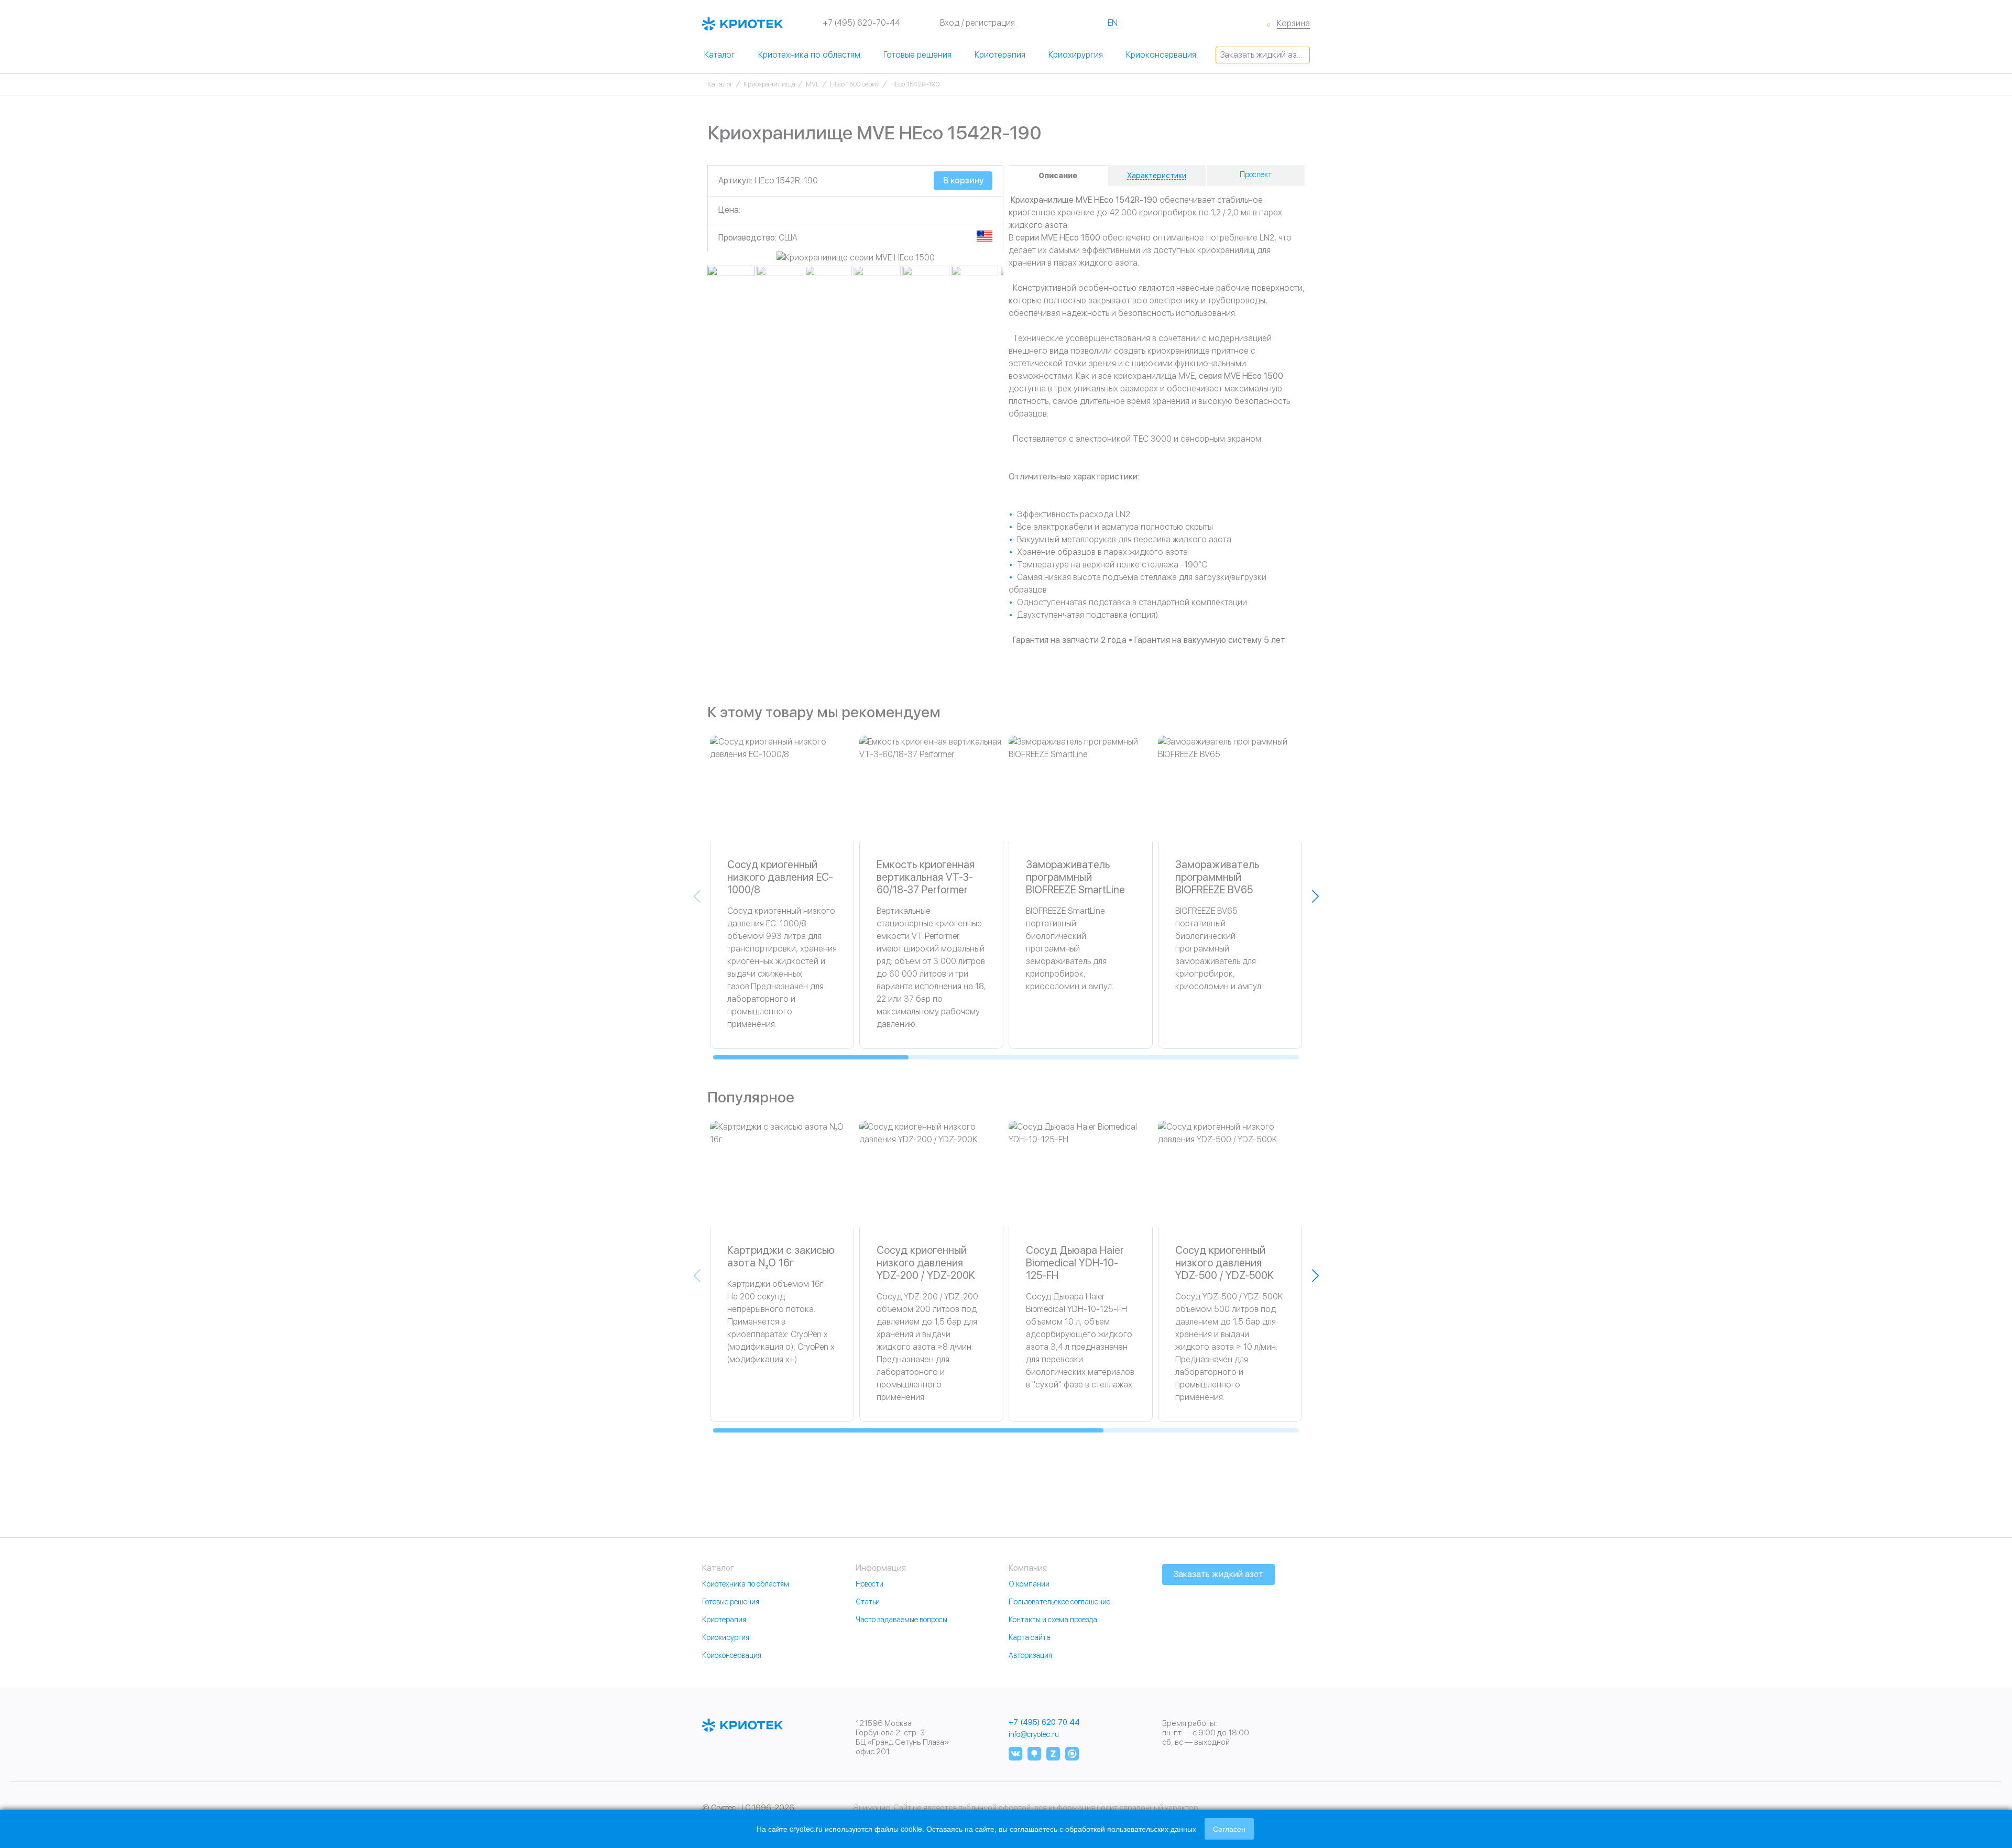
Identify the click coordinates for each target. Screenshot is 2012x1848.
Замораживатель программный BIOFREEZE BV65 (1217, 877)
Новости (870, 1584)
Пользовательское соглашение (1059, 1602)
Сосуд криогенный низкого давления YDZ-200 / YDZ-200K (926, 1263)
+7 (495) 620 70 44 (1044, 1723)
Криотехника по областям (809, 55)
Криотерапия (1000, 55)
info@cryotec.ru (1034, 1734)
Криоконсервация (1161, 55)
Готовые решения (917, 55)
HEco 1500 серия (855, 84)
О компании (1029, 1584)
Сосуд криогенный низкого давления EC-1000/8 (780, 877)
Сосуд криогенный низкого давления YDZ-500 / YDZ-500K (1224, 1263)
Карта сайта (1030, 1637)
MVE (813, 84)
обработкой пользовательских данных (1131, 1829)
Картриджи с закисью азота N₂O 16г (781, 1256)
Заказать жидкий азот (1263, 55)
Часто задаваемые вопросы (901, 1620)
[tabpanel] (855, 258)
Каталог (720, 55)
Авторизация (1030, 1655)
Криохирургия (1076, 55)
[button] (1315, 896)
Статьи (868, 1602)
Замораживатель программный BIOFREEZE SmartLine (1075, 877)
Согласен (1229, 1829)
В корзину (963, 181)
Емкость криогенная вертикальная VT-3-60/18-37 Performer (926, 877)
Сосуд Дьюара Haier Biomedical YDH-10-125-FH (1075, 1263)
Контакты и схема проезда (1053, 1620)
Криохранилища (769, 84)
